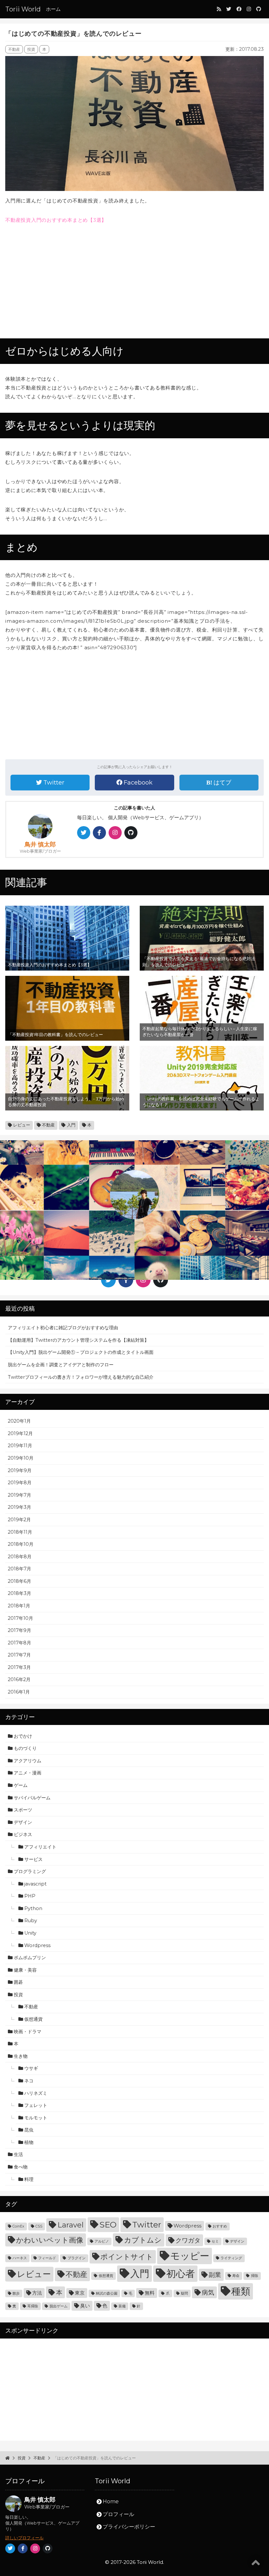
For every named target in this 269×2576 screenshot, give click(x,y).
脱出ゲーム (59, 2306)
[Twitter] (229, 9)
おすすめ (220, 2226)
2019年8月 (20, 1483)
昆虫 (29, 2130)
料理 (29, 2179)
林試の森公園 (107, 2293)
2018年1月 (19, 1606)
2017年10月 (21, 1618)
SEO (108, 2225)
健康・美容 (25, 1970)
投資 (31, 49)
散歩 (16, 2293)
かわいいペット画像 (50, 2240)
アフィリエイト (40, 1847)
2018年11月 (20, 1532)
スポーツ (23, 1810)
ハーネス (20, 2258)
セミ (215, 2241)
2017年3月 (19, 1667)
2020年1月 (19, 1421)
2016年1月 (19, 1692)
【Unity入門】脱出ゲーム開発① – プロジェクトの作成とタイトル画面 (81, 1352)
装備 (122, 2306)
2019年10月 (21, 1458)
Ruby (31, 1921)
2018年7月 (20, 1569)
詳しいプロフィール (24, 2538)
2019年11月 (20, 1446)
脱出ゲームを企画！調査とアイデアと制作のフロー (61, 1365)
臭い (85, 2306)
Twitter (147, 2225)
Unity (30, 1933)
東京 (80, 2293)
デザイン (23, 1822)
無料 (150, 2293)
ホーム (53, 9)
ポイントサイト (127, 2257)
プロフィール (118, 2514)
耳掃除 (33, 2306)
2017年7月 (19, 1655)
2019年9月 (20, 1470)
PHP (30, 1896)
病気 (208, 2292)
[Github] (259, 9)
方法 (37, 2293)
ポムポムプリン (30, 1958)
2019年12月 (20, 1433)
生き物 (21, 2056)
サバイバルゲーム (32, 1798)
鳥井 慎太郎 (40, 844)
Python (33, 1908)
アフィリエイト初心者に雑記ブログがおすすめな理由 (63, 1328)
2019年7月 (20, 1495)
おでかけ (23, 1736)
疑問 (184, 2293)
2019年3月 (20, 1507)
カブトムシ (143, 2240)
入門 (71, 1125)
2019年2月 (19, 1520)
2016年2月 (19, 1679)
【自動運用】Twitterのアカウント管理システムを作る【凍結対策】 (78, 1340)
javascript (35, 1884)
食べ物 (21, 2167)
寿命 (236, 2276)
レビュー (22, 1125)
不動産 (14, 49)
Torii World (23, 9)
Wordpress (37, 1945)
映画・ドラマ (28, 2032)
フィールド (47, 2258)
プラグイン (77, 2258)
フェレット (36, 2105)
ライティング (231, 2258)
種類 (241, 2291)
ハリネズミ (36, 2093)
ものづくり (25, 1748)
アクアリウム (28, 1761)
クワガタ (188, 2240)
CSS (39, 2226)
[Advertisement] (134, 281)
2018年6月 (20, 1581)
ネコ (29, 2081)
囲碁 (18, 1982)
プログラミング (30, 1871)
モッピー (190, 2256)
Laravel (71, 2225)
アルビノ (102, 2241)
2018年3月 (20, 1593)
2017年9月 (20, 1630)
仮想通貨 (33, 2019)
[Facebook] (239, 9)
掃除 (255, 2276)
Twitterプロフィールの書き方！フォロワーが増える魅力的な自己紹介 (81, 1377)
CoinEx (18, 2226)
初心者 (181, 2273)
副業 (215, 2275)
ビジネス (23, 1834)
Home (111, 2501)
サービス (33, 1859)
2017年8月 (20, 1643)
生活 (18, 2154)
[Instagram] (249, 9)
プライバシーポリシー (129, 2527)
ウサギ (31, 2068)
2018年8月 (20, 1557)
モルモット (36, 2118)
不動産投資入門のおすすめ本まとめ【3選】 (56, 220)
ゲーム (21, 1785)
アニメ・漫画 (28, 1773)
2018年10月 (21, 1544)
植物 (29, 2142)
